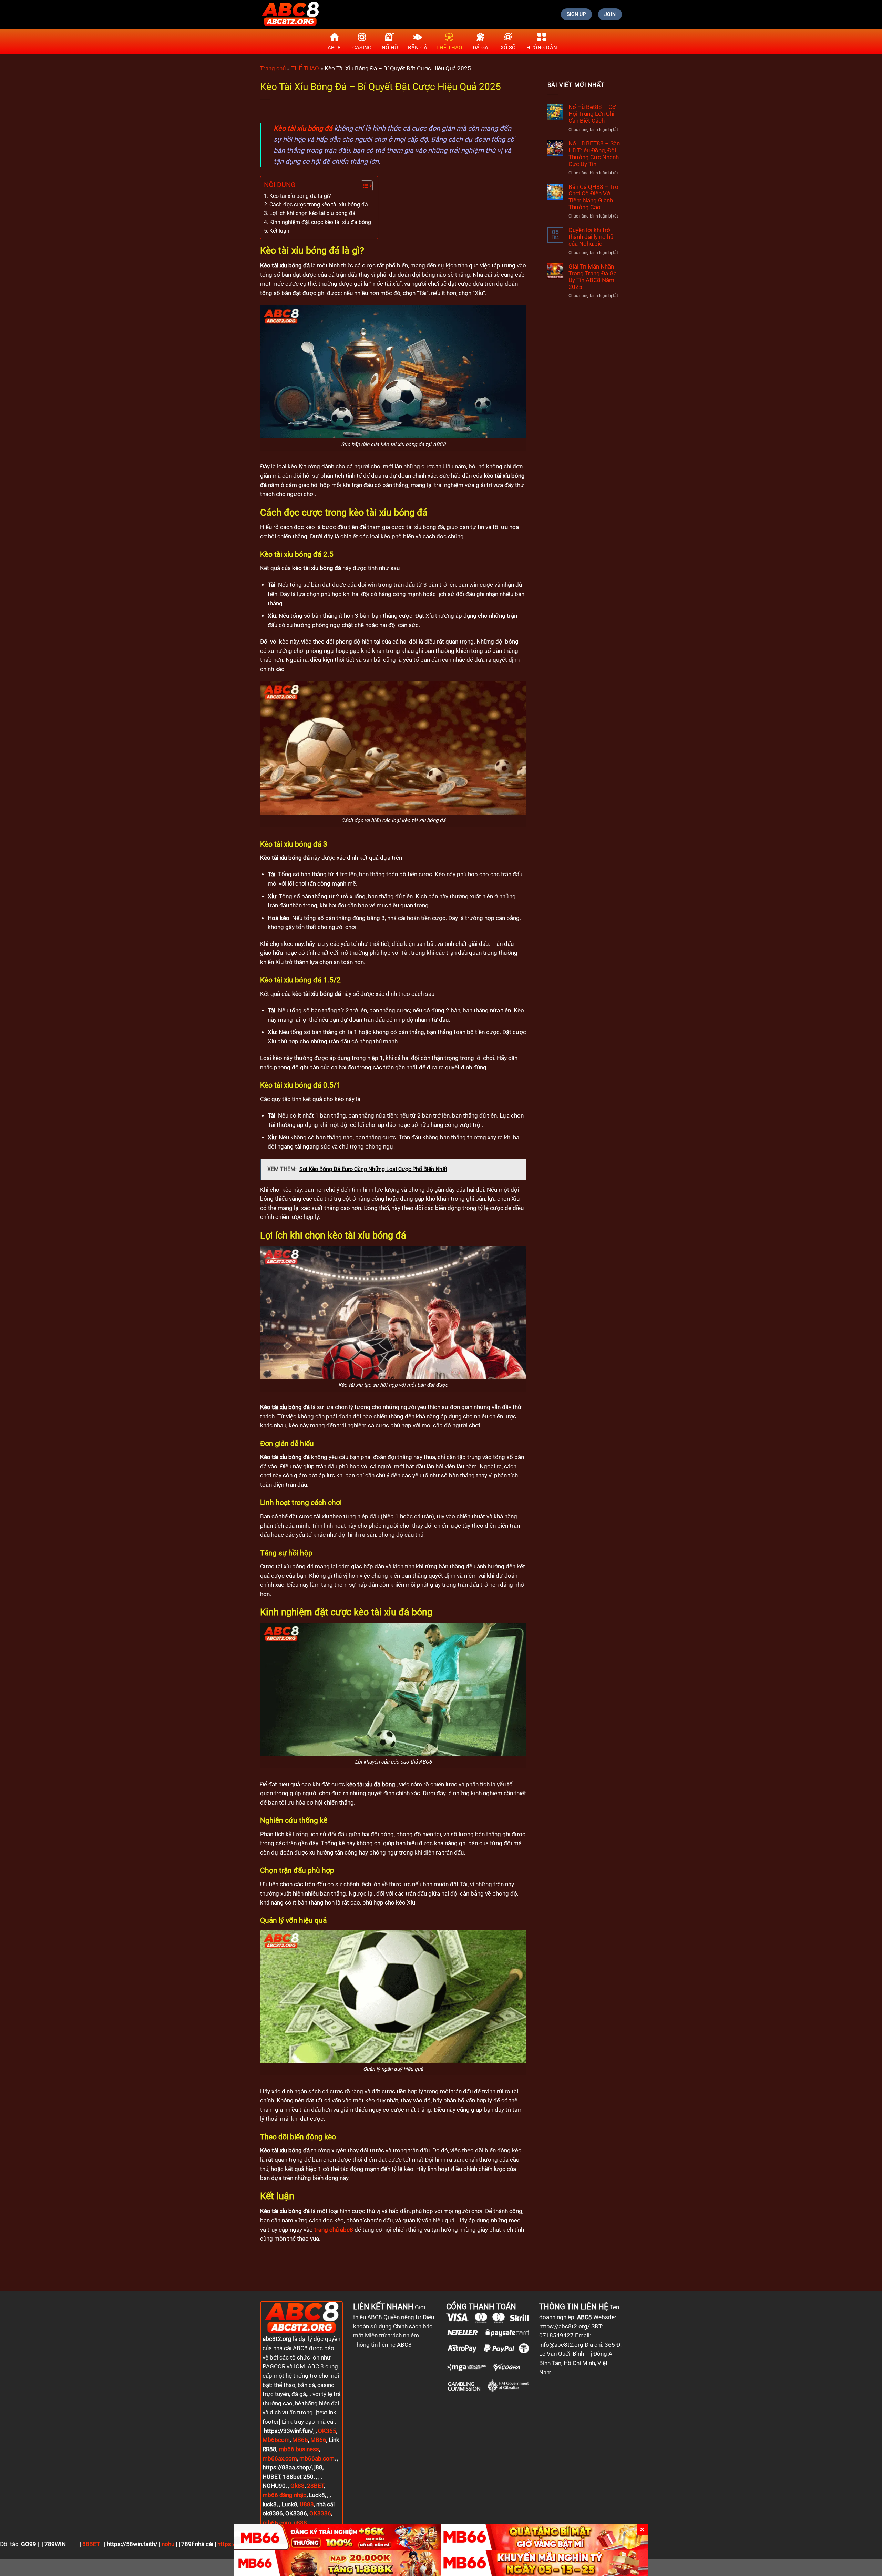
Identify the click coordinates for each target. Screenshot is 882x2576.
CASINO (362, 48)
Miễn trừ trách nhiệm (392, 2336)
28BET (315, 2486)
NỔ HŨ (390, 48)
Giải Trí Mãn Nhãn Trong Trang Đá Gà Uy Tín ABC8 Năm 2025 (593, 277)
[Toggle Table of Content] (363, 186)
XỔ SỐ (508, 48)
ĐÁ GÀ (481, 48)
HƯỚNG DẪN (542, 48)
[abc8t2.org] (290, 14)
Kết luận (279, 231)
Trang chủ (273, 68)
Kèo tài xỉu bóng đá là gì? (300, 196)
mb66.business (299, 2449)
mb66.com (277, 2523)
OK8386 (320, 2513)
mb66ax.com (280, 2459)
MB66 (300, 2440)
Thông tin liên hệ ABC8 (382, 2345)
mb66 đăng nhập (285, 2495)
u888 (300, 2523)
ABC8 (334, 48)
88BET (91, 2544)
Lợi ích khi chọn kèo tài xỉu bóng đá (312, 213)
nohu (168, 2544)
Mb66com (276, 2440)
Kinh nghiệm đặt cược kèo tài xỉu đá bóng (320, 222)
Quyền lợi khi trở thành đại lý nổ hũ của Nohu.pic (591, 237)
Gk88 (298, 2486)
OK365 (327, 2431)
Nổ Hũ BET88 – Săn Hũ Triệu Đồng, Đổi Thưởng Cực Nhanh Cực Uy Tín (594, 154)
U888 (307, 2504)
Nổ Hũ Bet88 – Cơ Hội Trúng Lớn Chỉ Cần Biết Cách (592, 114)
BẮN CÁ (418, 48)
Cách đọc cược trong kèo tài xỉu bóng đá (319, 205)
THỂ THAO (449, 48)
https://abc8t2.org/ (565, 2327)
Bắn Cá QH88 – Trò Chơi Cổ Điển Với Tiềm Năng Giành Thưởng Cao (593, 197)
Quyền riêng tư (402, 2317)
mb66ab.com (317, 2459)
